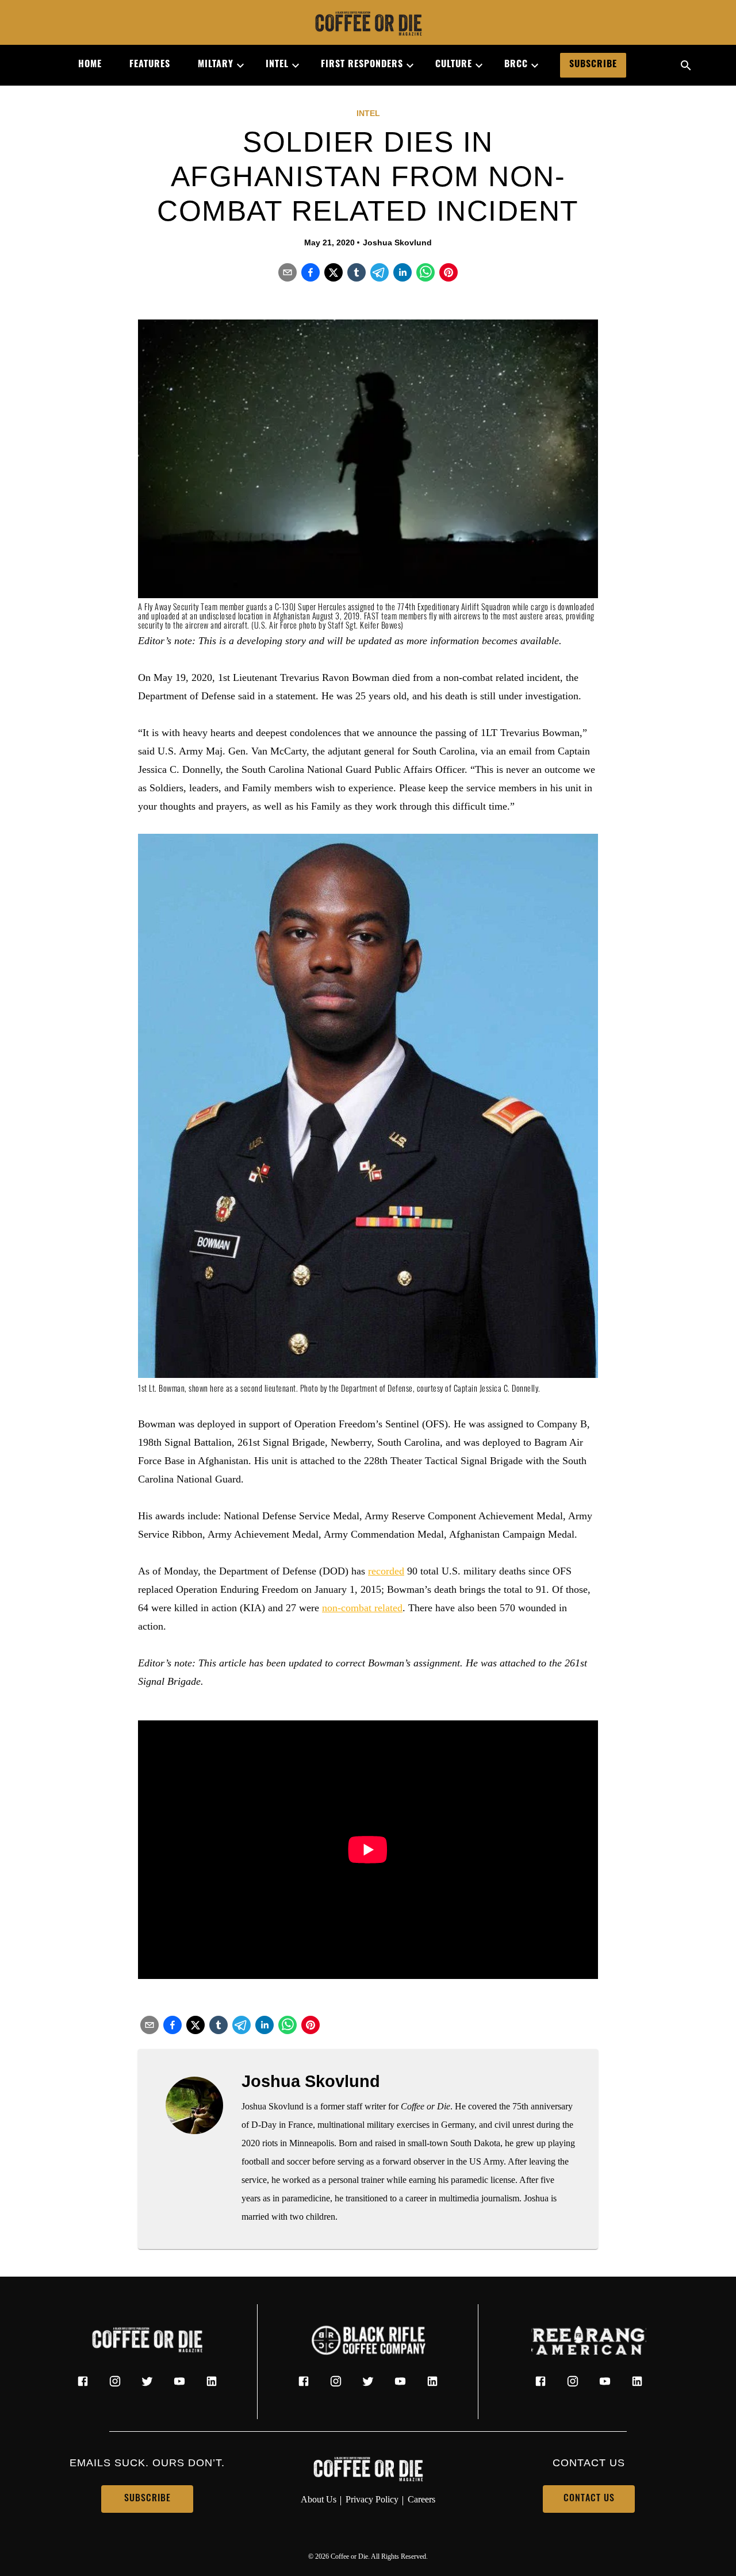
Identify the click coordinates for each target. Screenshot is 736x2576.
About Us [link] (319, 2499)
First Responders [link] (362, 65)
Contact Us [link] (589, 2499)
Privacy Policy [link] (372, 2499)
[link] (368, 25)
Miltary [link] (216, 65)
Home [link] (90, 65)
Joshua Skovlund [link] (397, 242)
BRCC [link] (516, 65)
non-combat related (362, 1608)
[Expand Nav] (236, 66)
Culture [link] (454, 65)
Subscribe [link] (593, 65)
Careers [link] (421, 2499)
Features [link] (150, 65)
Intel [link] (277, 65)
